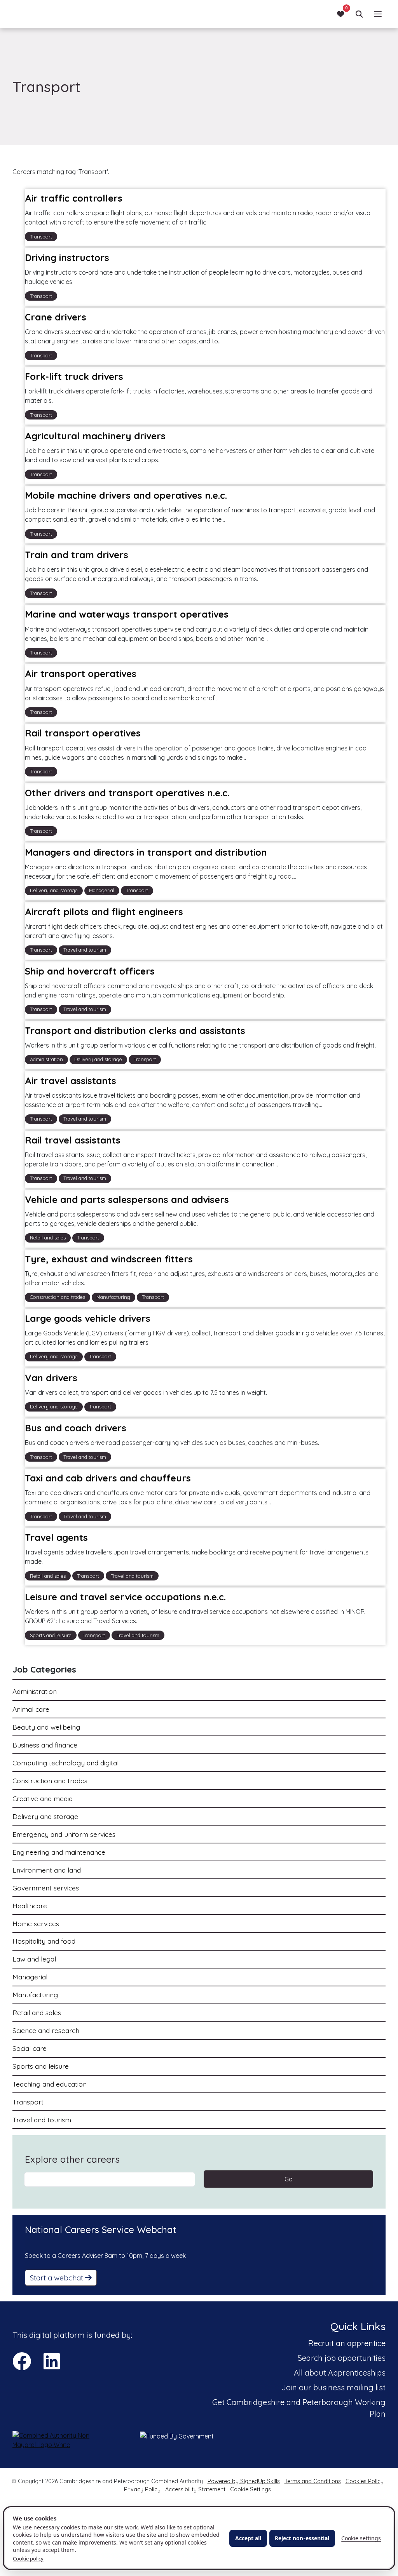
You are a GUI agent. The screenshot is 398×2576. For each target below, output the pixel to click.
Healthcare (30, 1906)
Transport (28, 2102)
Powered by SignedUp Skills (244, 2481)
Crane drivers (56, 317)
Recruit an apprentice (347, 2343)
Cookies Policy (365, 2481)
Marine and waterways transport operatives (127, 614)
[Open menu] (378, 14)
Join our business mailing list (334, 2387)
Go (289, 2179)
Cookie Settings (250, 2489)
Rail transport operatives (83, 733)
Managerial (30, 1977)
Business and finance (45, 1745)
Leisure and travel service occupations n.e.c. (125, 1597)
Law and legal (34, 1959)
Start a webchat (58, 2278)
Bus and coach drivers (76, 1428)
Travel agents (56, 1538)
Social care (30, 2048)
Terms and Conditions (313, 2481)
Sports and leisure (41, 2066)
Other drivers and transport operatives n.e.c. (127, 793)
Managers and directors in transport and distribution (146, 852)
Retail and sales (37, 2012)
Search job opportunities (342, 2358)
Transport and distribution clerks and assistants (135, 1030)
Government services (46, 1888)
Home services (36, 1923)
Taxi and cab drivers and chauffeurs (108, 1478)
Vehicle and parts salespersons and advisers (127, 1199)
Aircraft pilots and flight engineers (104, 912)
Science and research (46, 2030)
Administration (35, 1691)
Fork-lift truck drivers (74, 377)
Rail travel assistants (73, 1140)
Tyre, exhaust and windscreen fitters (109, 1259)
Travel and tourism (42, 2120)
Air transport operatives (81, 674)
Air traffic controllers (74, 198)
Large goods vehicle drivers (88, 1318)
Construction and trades (50, 1781)
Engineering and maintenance (59, 1852)
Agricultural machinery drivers (95, 436)
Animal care (31, 1709)
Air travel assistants (71, 1081)
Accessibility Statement (195, 2489)
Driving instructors (67, 258)
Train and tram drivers (77, 555)
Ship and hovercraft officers (90, 971)
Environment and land (47, 1870)
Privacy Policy (142, 2489)
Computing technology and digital (65, 1763)
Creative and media (43, 1798)
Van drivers (51, 1378)
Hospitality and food (44, 1941)
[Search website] (359, 14)
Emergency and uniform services (64, 1834)
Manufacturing (35, 1995)
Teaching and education (50, 2084)
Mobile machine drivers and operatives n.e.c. (126, 496)
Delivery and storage (45, 1816)
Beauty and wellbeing (46, 1727)
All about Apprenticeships (340, 2373)
